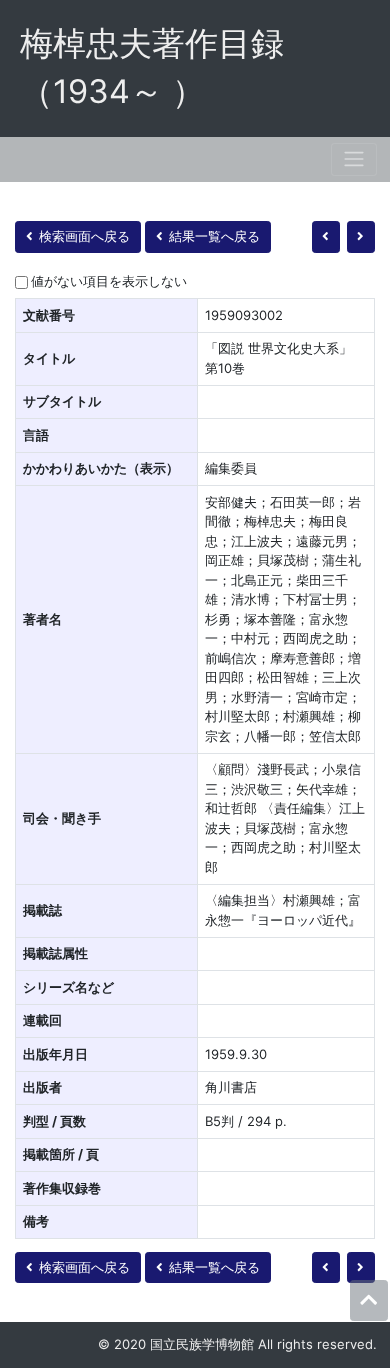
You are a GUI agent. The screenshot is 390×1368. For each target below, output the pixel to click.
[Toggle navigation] (354, 159)
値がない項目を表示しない (109, 281)
